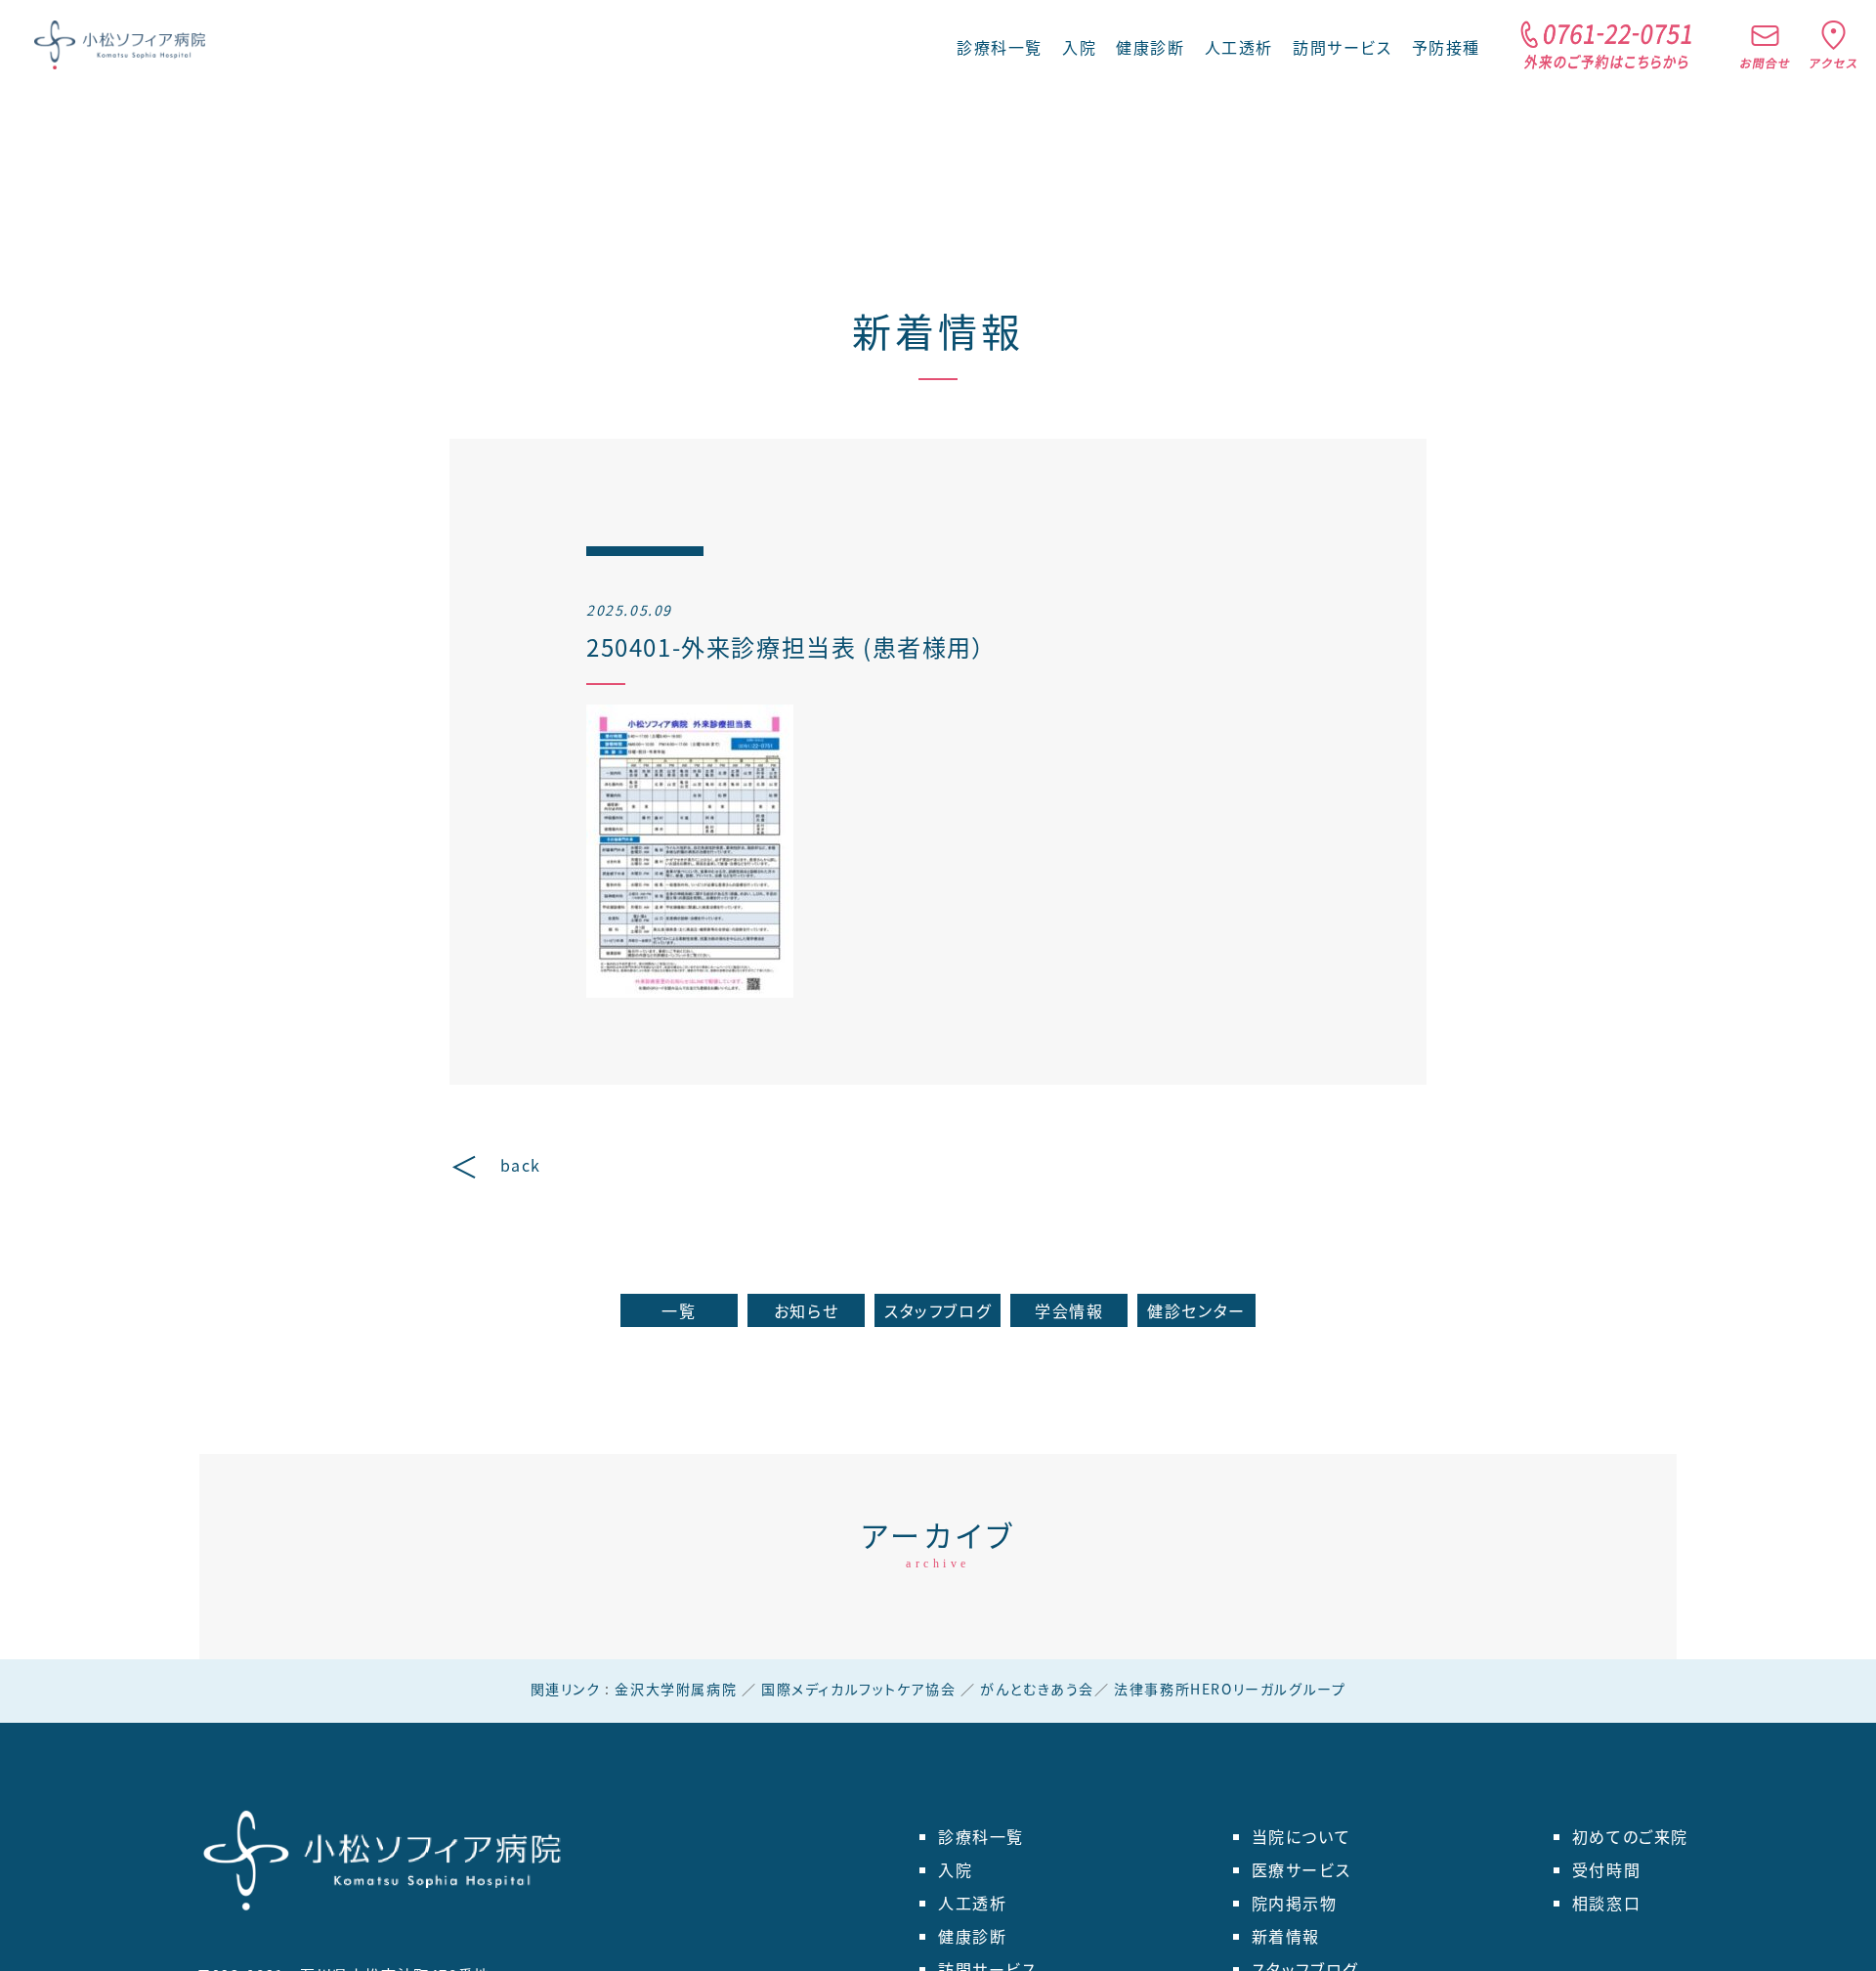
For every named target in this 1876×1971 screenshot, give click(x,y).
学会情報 (1069, 1310)
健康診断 (1150, 47)
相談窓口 (1606, 1903)
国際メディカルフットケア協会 (858, 1689)
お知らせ (806, 1310)
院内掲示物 (1295, 1903)
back (521, 1165)
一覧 (679, 1310)
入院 (1079, 47)
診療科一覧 (981, 1836)
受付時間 (1606, 1869)
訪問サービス (1343, 47)
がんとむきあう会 (1037, 1689)
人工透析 (1239, 47)
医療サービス (1301, 1869)
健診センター (1196, 1310)
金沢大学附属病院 (676, 1689)
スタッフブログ (938, 1310)
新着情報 (938, 330)
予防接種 (1446, 47)
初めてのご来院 (1630, 1836)
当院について (1301, 1836)
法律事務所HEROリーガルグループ (1230, 1689)
